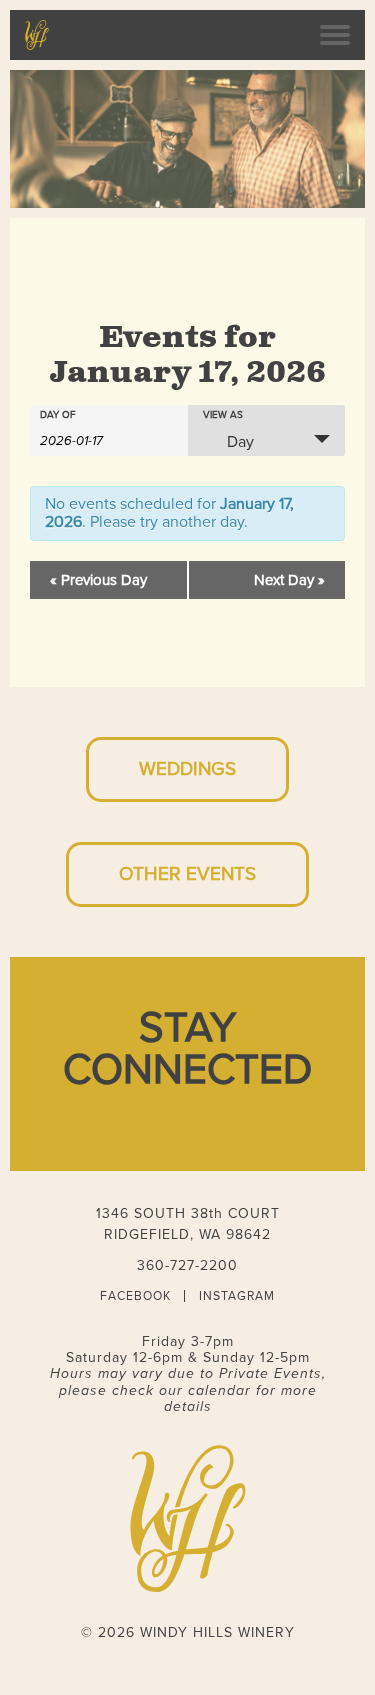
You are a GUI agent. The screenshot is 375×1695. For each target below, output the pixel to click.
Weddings (187, 769)
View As (223, 415)
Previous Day (98, 580)
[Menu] (335, 35)
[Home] (37, 35)
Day (240, 442)
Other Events (187, 874)
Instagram (237, 1296)
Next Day (289, 580)
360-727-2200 (187, 1265)
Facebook (135, 1296)
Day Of (58, 415)
